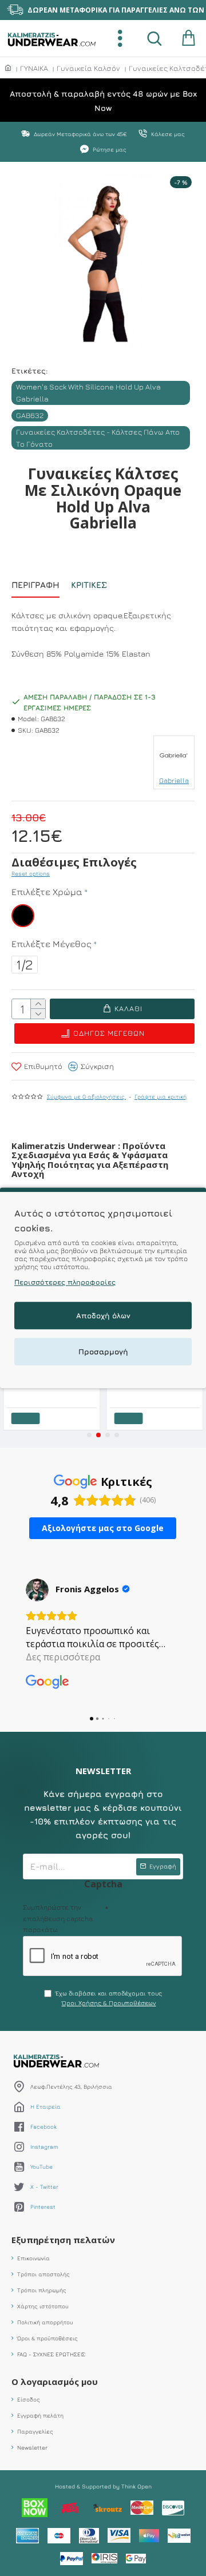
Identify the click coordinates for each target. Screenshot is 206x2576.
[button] (89, 1435)
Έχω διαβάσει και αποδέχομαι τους (109, 1998)
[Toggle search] (154, 38)
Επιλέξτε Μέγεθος (51, 944)
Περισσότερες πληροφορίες (65, 1283)
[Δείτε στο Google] (37, 1590)
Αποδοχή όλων (103, 1316)
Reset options (31, 873)
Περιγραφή (35, 585)
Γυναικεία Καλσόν (88, 68)
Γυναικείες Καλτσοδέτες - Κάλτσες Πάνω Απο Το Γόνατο (98, 438)
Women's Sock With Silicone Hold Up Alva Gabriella (88, 393)
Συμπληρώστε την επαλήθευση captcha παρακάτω (58, 1918)
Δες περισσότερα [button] (63, 1657)
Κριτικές (89, 585)
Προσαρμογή (103, 1352)
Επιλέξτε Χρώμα (47, 892)
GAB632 (30, 415)
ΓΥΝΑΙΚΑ (34, 68)
